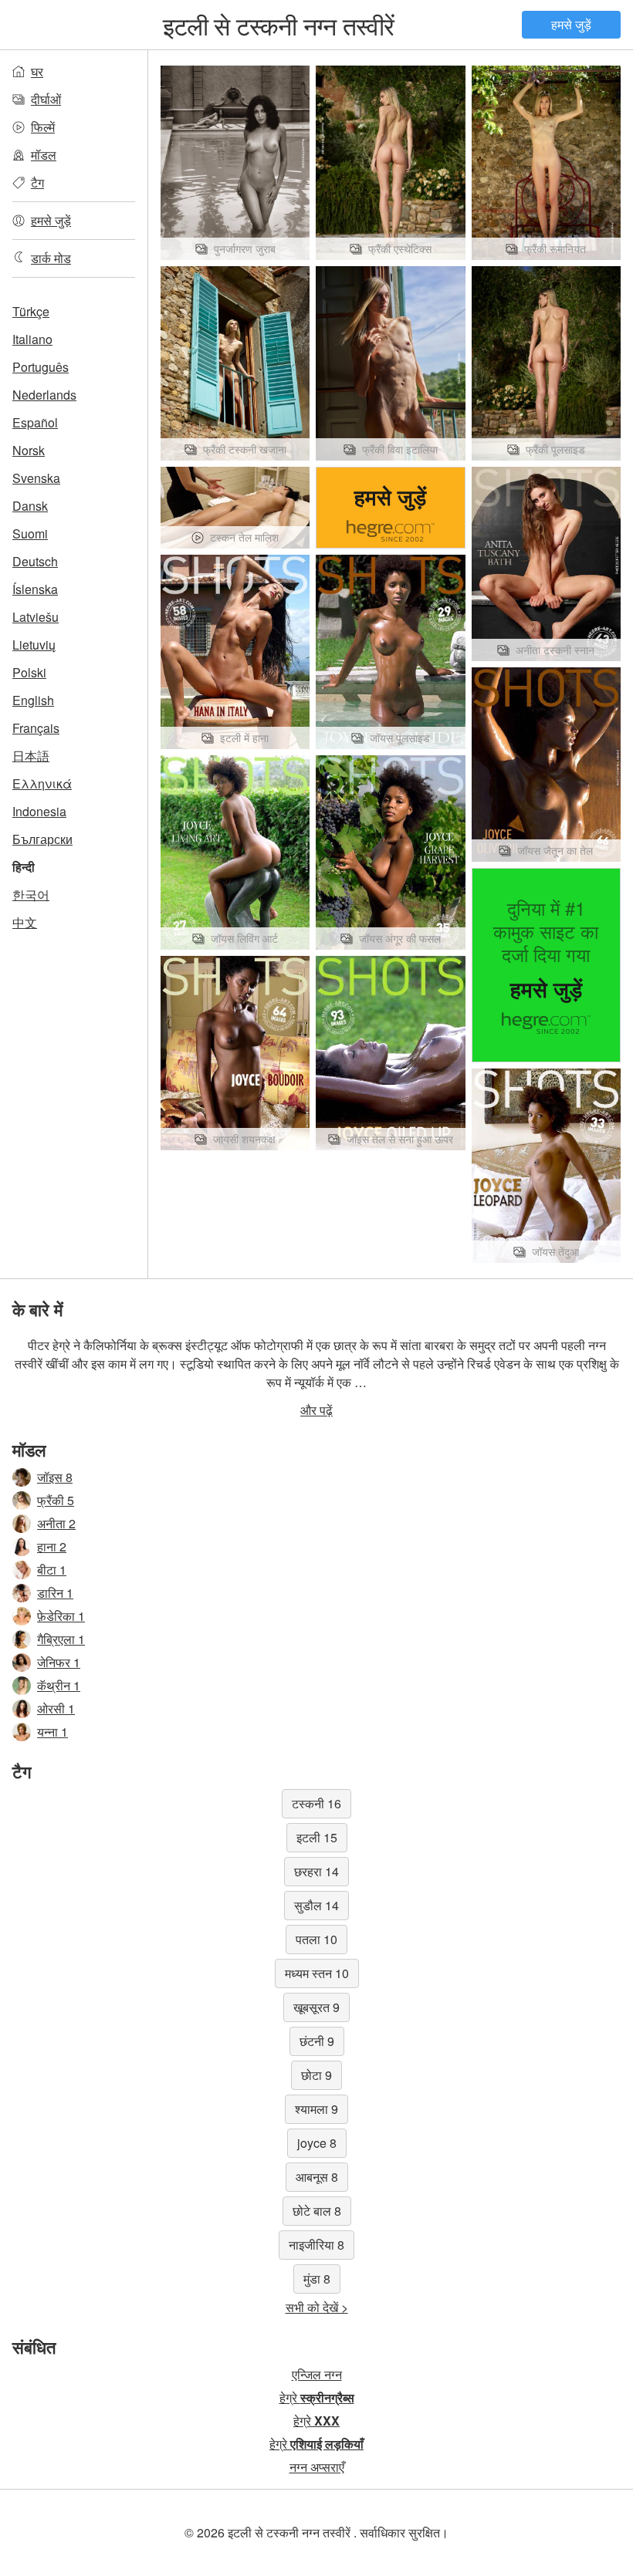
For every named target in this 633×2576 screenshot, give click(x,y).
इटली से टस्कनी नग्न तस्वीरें (279, 25)
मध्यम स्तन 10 (317, 1973)
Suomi (30, 533)
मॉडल (44, 155)
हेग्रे (317, 2397)
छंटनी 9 (317, 2041)
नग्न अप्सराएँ (317, 2467)
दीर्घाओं (46, 99)
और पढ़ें (316, 1410)
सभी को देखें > (317, 2307)
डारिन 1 (55, 1593)
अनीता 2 (56, 1523)
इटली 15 (317, 1837)
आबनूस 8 (317, 2177)
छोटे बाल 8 (317, 2211)
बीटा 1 (52, 1570)
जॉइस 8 (55, 1477)
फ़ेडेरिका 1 (61, 1616)
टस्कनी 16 (316, 1803)
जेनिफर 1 (59, 1662)
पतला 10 (316, 1939)
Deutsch (35, 561)
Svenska (36, 478)
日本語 (31, 756)
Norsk (29, 450)
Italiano (32, 339)
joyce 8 (317, 2143)
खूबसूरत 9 (316, 2007)
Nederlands (44, 395)
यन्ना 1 (52, 1732)
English (33, 700)
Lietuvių (34, 645)
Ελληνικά (42, 783)
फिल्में (43, 127)
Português (41, 367)
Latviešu (36, 617)
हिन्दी (24, 867)
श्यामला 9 (316, 2109)
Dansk (30, 506)
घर (37, 71)
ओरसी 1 (56, 1708)
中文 (25, 922)
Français (36, 728)
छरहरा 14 (316, 1871)
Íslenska (35, 589)
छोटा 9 (316, 2075)
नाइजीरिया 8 (316, 2245)
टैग (37, 182)
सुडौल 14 (316, 1905)
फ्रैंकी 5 (56, 1500)
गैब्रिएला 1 (61, 1639)
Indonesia (39, 811)
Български (42, 839)
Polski (29, 672)
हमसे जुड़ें (571, 24)
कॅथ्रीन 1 (59, 1685)
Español (35, 422)
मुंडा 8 (317, 2279)
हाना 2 (52, 1546)
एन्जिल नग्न (317, 2374)
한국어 (31, 895)
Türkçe (31, 311)
